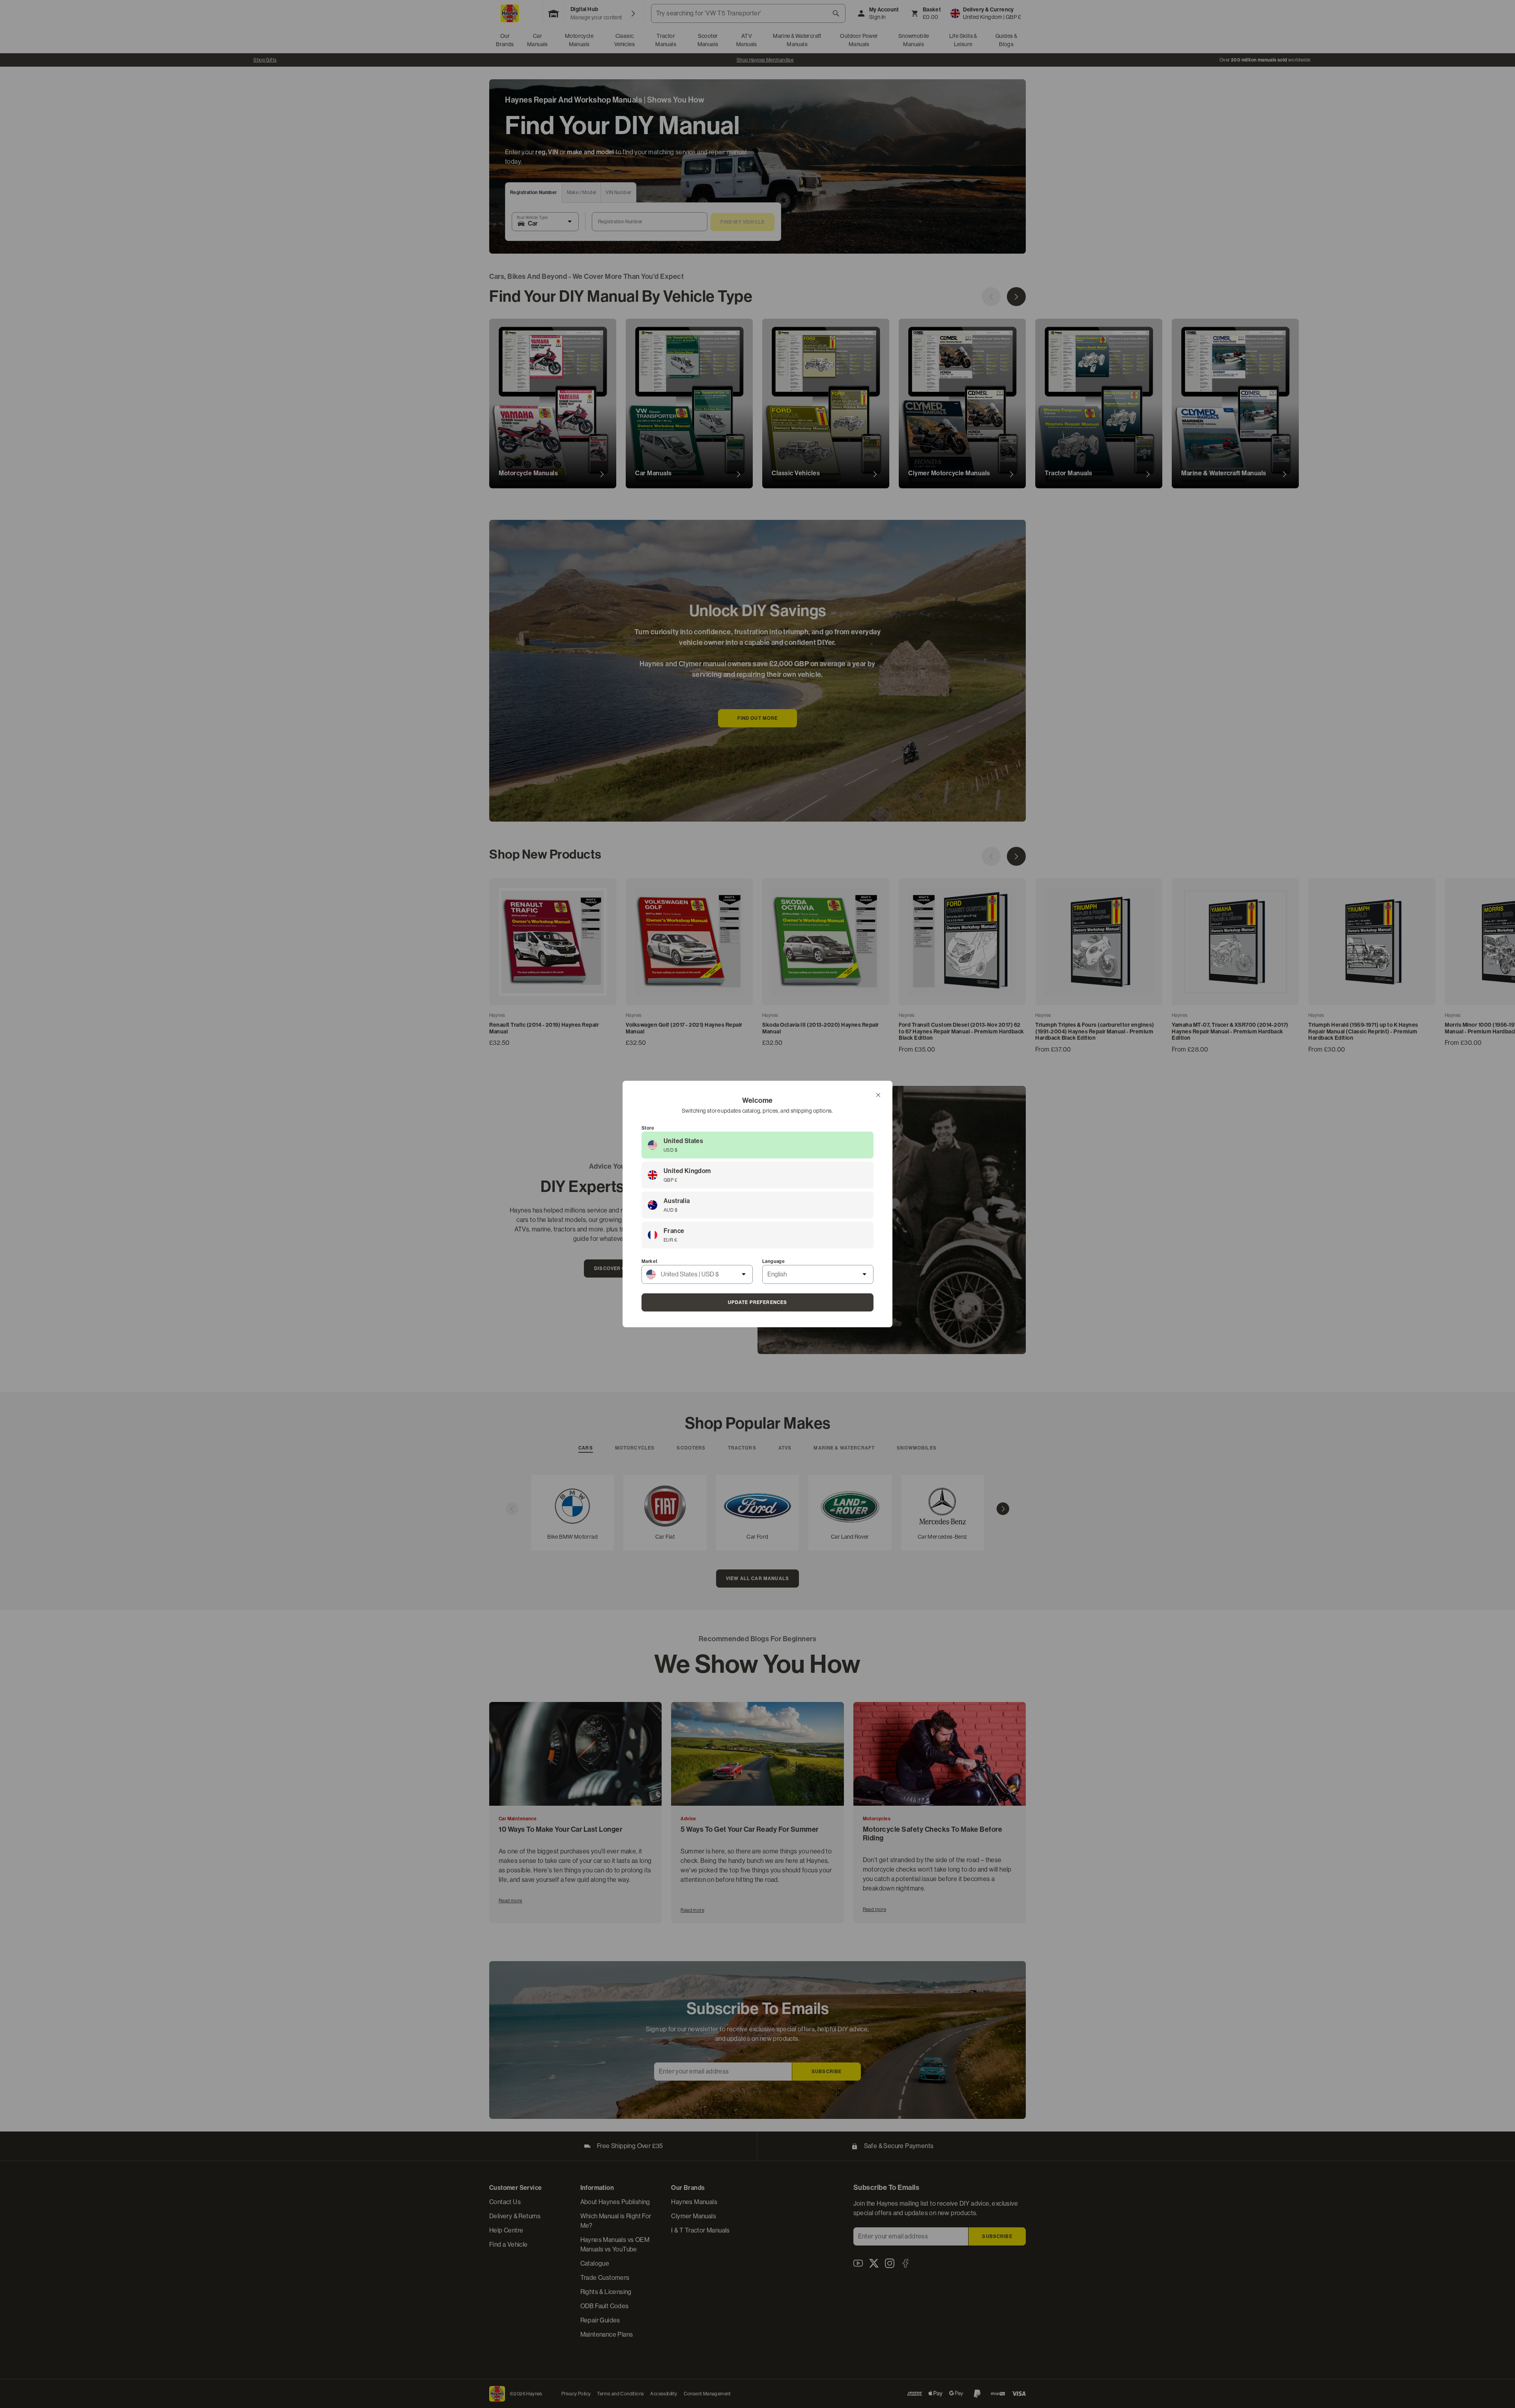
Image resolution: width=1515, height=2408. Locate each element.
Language (773, 1261)
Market (649, 1261)
